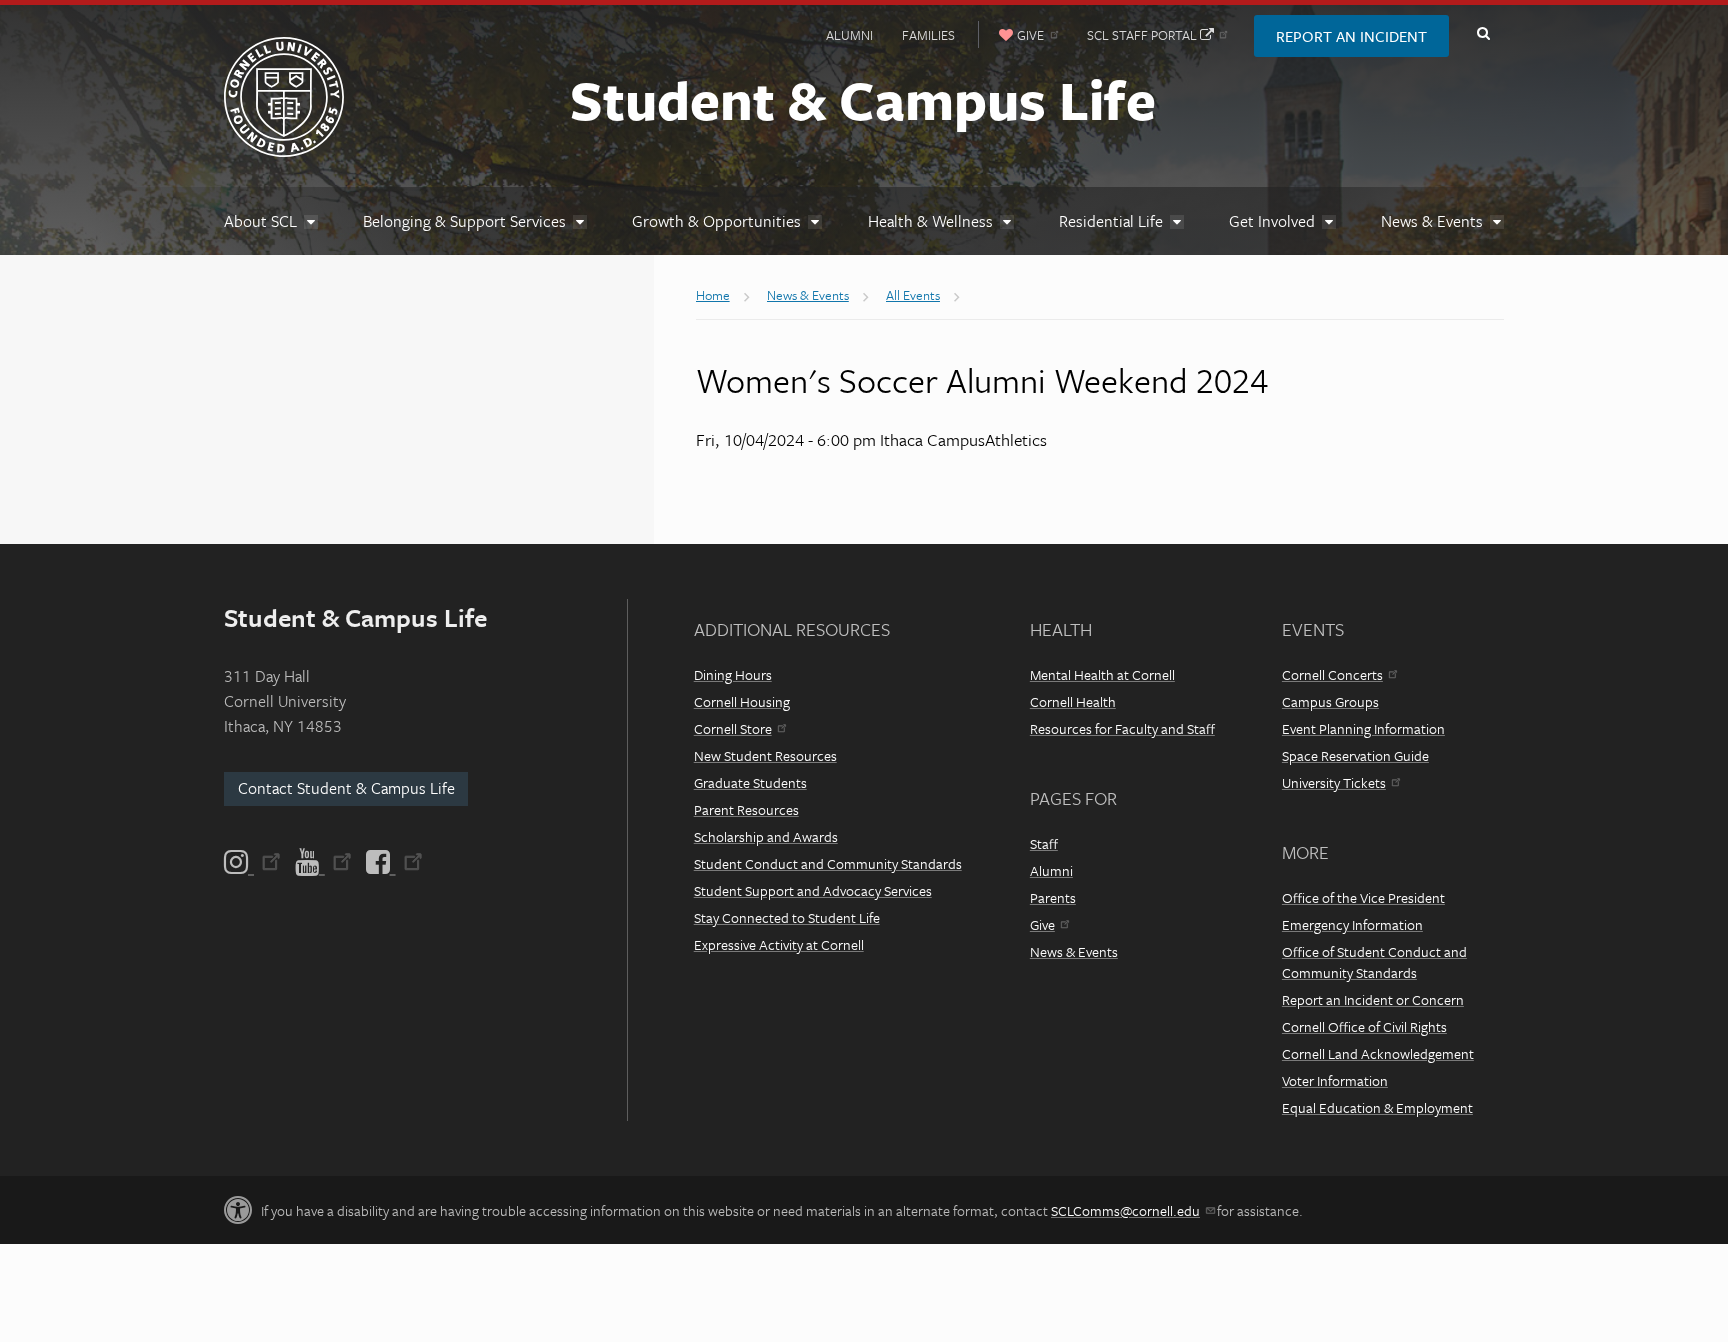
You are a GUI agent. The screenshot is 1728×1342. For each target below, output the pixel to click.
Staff (1044, 843)
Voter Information (1335, 1080)
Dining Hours (733, 674)
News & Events (1074, 951)
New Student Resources (765, 755)
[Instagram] (254, 862)
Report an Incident (1351, 36)
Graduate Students (750, 782)
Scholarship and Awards (766, 836)
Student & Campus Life (863, 99)
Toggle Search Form (1483, 34)
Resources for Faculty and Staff (1122, 728)
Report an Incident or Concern (1373, 999)
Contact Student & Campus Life (346, 788)
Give (1042, 924)
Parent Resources (746, 809)
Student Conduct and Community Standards (828, 863)
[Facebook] (393, 862)
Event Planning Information (1363, 728)
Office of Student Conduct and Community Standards (1374, 962)
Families (928, 35)
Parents (1053, 897)
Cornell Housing (742, 701)
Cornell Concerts (1332, 674)
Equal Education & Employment (1377, 1107)
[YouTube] (323, 862)
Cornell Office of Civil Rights (1364, 1026)
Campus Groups (1330, 701)
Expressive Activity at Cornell (779, 944)
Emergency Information (1352, 924)
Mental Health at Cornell (1102, 674)
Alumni (849, 35)
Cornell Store (733, 728)
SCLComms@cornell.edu (1125, 1210)
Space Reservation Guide (1355, 755)
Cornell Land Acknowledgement (1378, 1053)
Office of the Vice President (1363, 897)
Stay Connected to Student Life (787, 917)
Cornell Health (1073, 701)
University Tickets (1334, 782)
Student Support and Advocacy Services (813, 890)
